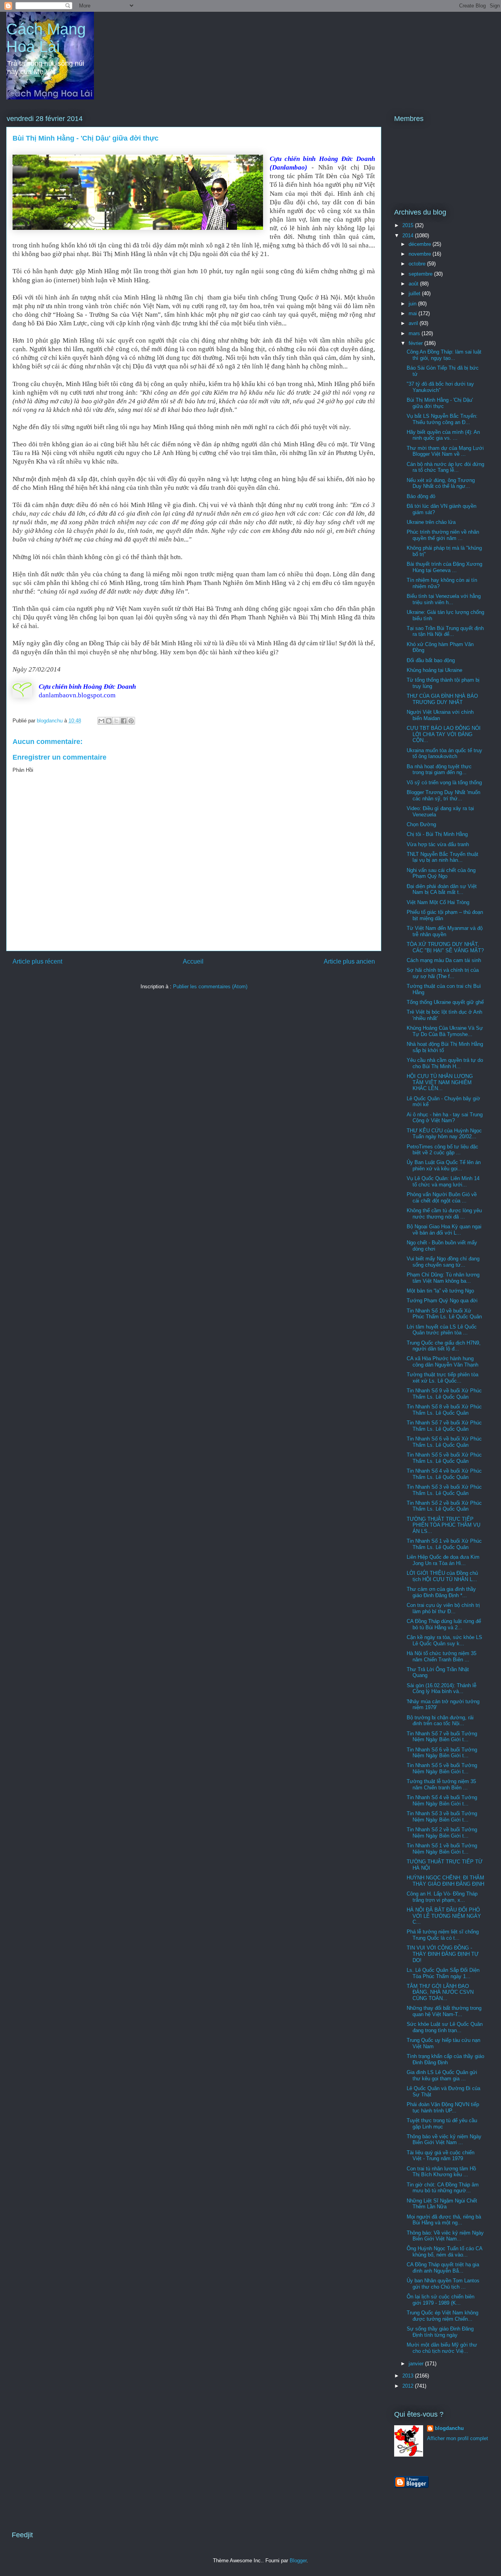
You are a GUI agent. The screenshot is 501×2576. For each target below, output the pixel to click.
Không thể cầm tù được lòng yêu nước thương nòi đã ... (444, 1214)
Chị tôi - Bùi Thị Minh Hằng (437, 834)
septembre (421, 274)
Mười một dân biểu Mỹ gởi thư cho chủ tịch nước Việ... (442, 2348)
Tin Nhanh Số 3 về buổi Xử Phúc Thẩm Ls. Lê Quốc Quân (444, 1490)
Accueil (193, 961)
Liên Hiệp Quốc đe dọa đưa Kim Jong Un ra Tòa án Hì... (443, 1560)
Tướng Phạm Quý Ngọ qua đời (442, 1301)
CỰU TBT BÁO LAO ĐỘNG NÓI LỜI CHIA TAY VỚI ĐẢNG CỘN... (444, 734)
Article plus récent (37, 961)
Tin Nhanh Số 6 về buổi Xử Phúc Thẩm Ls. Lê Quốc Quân (444, 1442)
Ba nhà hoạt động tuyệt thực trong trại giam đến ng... (439, 770)
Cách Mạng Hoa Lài (46, 38)
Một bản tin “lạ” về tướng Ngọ (440, 1291)
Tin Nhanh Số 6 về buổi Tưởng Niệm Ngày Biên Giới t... (442, 1753)
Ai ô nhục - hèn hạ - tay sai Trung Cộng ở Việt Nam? (445, 1118)
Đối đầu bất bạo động (431, 660)
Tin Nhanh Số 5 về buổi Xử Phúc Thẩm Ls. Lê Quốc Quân (444, 1458)
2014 (409, 236)
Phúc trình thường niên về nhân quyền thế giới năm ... (443, 535)
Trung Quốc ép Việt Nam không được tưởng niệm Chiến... (442, 2316)
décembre (421, 244)
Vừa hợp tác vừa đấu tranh (438, 844)
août (414, 284)
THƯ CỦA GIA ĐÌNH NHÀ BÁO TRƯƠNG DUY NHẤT (442, 699)
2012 (409, 2386)
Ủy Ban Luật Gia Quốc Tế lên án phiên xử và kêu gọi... (444, 1165)
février (416, 343)
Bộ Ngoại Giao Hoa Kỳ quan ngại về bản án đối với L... (444, 1230)
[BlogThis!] (109, 721)
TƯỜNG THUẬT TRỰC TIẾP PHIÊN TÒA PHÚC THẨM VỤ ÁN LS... (443, 1525)
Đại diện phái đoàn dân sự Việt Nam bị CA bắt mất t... (442, 889)
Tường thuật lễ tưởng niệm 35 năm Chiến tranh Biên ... (441, 1784)
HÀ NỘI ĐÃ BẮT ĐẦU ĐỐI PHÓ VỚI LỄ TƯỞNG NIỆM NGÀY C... (444, 1916)
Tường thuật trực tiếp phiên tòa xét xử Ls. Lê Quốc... (442, 1378)
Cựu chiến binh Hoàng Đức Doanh (87, 687)
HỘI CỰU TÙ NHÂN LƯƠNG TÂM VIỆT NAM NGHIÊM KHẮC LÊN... (440, 1082)
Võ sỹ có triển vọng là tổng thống (444, 783)
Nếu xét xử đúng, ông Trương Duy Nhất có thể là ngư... (441, 483)
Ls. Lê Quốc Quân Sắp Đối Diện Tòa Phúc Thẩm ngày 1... (443, 1973)
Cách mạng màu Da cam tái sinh (444, 960)
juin (413, 304)
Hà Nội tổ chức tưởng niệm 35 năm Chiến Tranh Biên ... (442, 1656)
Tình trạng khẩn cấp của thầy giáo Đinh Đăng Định (445, 2059)
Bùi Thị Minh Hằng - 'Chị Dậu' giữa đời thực (440, 403)
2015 (409, 225)
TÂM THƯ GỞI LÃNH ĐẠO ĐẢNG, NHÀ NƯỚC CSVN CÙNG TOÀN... (440, 1992)
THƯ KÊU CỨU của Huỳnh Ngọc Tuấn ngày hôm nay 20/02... (444, 1134)
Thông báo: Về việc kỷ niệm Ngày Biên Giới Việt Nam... (445, 2236)
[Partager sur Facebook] (124, 721)
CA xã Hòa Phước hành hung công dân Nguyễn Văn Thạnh (442, 1362)
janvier (417, 2364)
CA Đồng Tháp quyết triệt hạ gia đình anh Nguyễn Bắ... (443, 2268)
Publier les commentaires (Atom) (210, 987)
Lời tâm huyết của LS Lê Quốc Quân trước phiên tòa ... (442, 1330)
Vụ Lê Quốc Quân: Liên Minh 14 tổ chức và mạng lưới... (443, 1181)
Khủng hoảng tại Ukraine (434, 670)
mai (414, 313)
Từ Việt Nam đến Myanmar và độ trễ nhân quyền (445, 931)
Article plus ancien (349, 961)
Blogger (298, 2561)
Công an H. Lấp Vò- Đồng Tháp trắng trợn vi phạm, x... (442, 1897)
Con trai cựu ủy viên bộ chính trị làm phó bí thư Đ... (443, 1608)
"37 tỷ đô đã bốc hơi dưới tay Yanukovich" (440, 387)
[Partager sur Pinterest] (131, 721)
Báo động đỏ (421, 496)
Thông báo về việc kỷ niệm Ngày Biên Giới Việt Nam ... (444, 2140)
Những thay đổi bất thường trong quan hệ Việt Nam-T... (444, 2011)
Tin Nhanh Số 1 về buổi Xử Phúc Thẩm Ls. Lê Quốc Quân (444, 1544)
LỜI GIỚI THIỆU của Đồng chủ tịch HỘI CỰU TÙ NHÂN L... (442, 1576)
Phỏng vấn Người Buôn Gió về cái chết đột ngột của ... (442, 1198)
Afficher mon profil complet (458, 2438)
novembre (421, 254)
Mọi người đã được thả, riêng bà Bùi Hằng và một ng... (444, 2220)
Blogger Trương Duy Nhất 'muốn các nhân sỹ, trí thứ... (443, 795)
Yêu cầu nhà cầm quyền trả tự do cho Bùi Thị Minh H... (445, 1063)
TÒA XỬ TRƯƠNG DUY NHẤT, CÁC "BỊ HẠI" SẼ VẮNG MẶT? (445, 947)
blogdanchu (449, 2428)
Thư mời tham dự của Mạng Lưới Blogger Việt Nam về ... (445, 451)
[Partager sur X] (116, 721)
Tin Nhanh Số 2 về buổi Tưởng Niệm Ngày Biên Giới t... (442, 1833)
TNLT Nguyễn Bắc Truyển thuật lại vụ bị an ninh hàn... (442, 857)
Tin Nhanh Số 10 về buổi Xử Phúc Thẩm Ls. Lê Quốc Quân (444, 1314)
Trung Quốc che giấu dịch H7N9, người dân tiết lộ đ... (444, 1346)
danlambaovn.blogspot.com (77, 695)
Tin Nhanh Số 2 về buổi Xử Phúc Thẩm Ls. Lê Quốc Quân (444, 1506)
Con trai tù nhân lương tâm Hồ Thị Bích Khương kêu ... (441, 2172)
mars (415, 333)
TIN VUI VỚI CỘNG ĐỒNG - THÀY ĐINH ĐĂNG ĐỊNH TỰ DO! (443, 1954)
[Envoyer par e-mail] (101, 721)
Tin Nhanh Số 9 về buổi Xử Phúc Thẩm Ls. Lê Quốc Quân (444, 1394)
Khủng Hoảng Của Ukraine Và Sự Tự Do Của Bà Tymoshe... (445, 1031)
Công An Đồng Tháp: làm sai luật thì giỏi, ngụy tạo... (444, 355)
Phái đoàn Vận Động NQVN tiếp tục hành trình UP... (443, 2108)
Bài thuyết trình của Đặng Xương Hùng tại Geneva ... (444, 567)
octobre (418, 264)
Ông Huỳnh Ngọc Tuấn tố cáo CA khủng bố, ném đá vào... (444, 2252)
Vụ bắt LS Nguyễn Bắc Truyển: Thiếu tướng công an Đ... (442, 419)
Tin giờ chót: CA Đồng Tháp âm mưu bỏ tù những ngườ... (443, 2188)
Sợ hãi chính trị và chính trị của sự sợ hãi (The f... (443, 973)
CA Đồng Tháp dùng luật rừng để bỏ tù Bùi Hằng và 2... (444, 1624)
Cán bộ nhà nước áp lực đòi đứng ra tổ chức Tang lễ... (445, 467)
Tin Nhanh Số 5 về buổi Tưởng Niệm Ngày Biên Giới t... (442, 1768)
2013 (409, 2376)
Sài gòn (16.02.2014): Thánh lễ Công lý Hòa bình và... (442, 1689)
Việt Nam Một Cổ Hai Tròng (438, 902)
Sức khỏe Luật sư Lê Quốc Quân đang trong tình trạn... (445, 2027)
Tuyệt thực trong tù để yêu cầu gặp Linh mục (442, 2124)
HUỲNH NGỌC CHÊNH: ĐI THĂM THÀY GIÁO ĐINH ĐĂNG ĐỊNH (445, 1881)
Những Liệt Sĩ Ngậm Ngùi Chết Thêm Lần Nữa (442, 2204)
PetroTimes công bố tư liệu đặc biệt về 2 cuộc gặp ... (442, 1150)
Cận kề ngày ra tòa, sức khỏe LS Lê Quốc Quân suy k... (444, 1640)
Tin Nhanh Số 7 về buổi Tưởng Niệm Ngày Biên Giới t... (442, 1737)
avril (414, 323)
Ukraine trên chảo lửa (431, 522)
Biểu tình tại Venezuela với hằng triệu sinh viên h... (444, 599)
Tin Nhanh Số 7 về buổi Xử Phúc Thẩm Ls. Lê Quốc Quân (444, 1426)
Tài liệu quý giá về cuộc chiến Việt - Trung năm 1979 (441, 2156)
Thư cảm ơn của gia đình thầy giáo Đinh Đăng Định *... (441, 1592)
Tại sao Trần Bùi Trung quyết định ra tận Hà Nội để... (445, 631)
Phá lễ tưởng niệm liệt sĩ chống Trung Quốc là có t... (443, 1935)
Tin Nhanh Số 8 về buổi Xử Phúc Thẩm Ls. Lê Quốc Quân (444, 1410)
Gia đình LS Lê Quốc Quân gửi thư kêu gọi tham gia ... (442, 2075)
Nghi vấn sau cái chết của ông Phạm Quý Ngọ (441, 873)
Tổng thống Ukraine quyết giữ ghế (445, 1002)
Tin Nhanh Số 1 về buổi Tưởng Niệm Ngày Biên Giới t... (442, 1849)
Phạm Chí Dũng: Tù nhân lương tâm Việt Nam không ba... (443, 1278)
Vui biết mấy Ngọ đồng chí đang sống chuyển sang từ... (443, 1262)
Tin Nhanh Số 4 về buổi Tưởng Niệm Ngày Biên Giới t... (442, 1801)
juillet (415, 293)
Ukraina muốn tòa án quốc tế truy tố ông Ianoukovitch (444, 754)
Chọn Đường (421, 824)
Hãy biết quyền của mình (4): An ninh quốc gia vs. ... (443, 435)
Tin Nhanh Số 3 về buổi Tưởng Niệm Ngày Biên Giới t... (442, 1817)
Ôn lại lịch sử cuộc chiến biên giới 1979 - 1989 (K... (441, 2300)
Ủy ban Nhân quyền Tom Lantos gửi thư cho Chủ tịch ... (443, 2284)
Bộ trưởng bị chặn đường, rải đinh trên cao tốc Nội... (440, 1721)
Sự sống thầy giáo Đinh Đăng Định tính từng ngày (440, 2332)
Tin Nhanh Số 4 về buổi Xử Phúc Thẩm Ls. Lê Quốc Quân (444, 1474)
